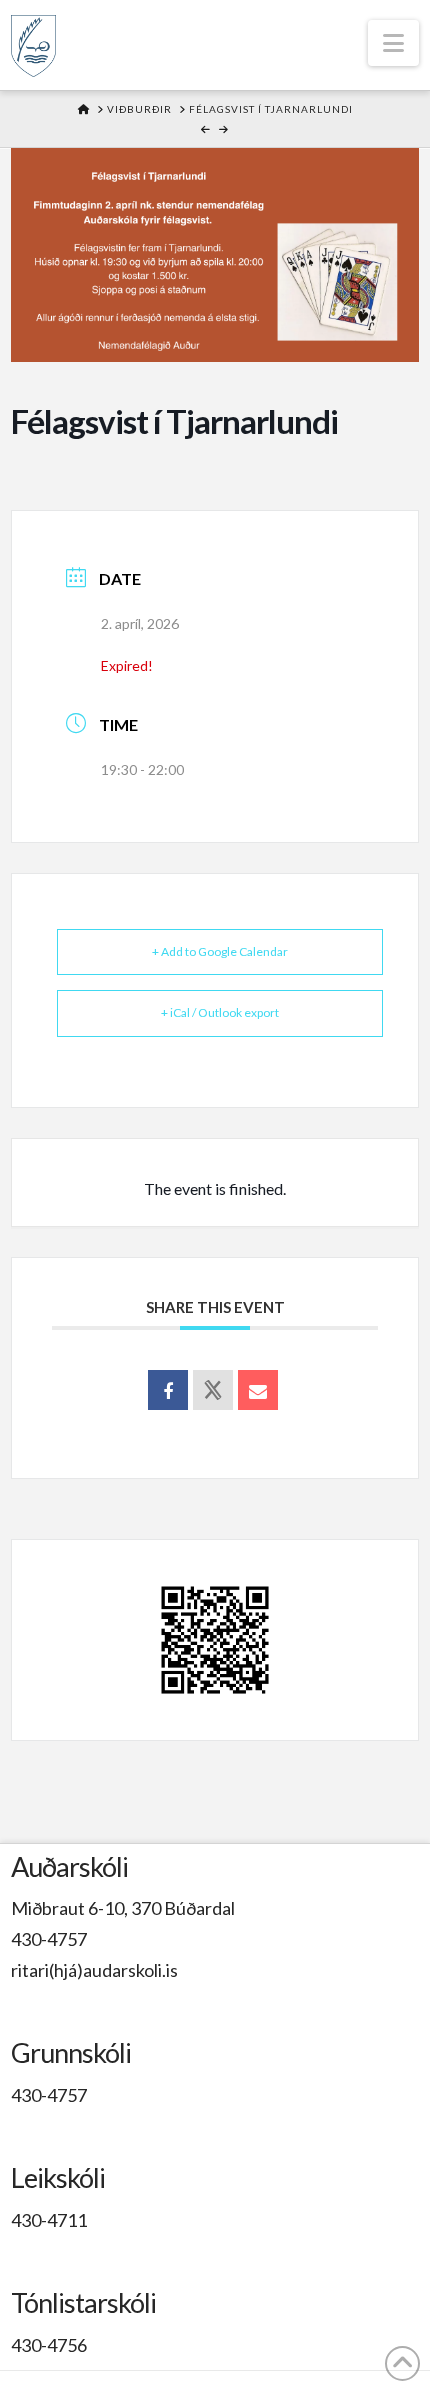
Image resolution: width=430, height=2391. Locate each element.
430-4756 (49, 2345)
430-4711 (49, 2220)
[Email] (258, 1390)
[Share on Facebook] (168, 1390)
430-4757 (49, 1939)
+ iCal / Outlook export (220, 1012)
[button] (393, 43)
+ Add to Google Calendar (220, 951)
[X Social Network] (213, 1390)
